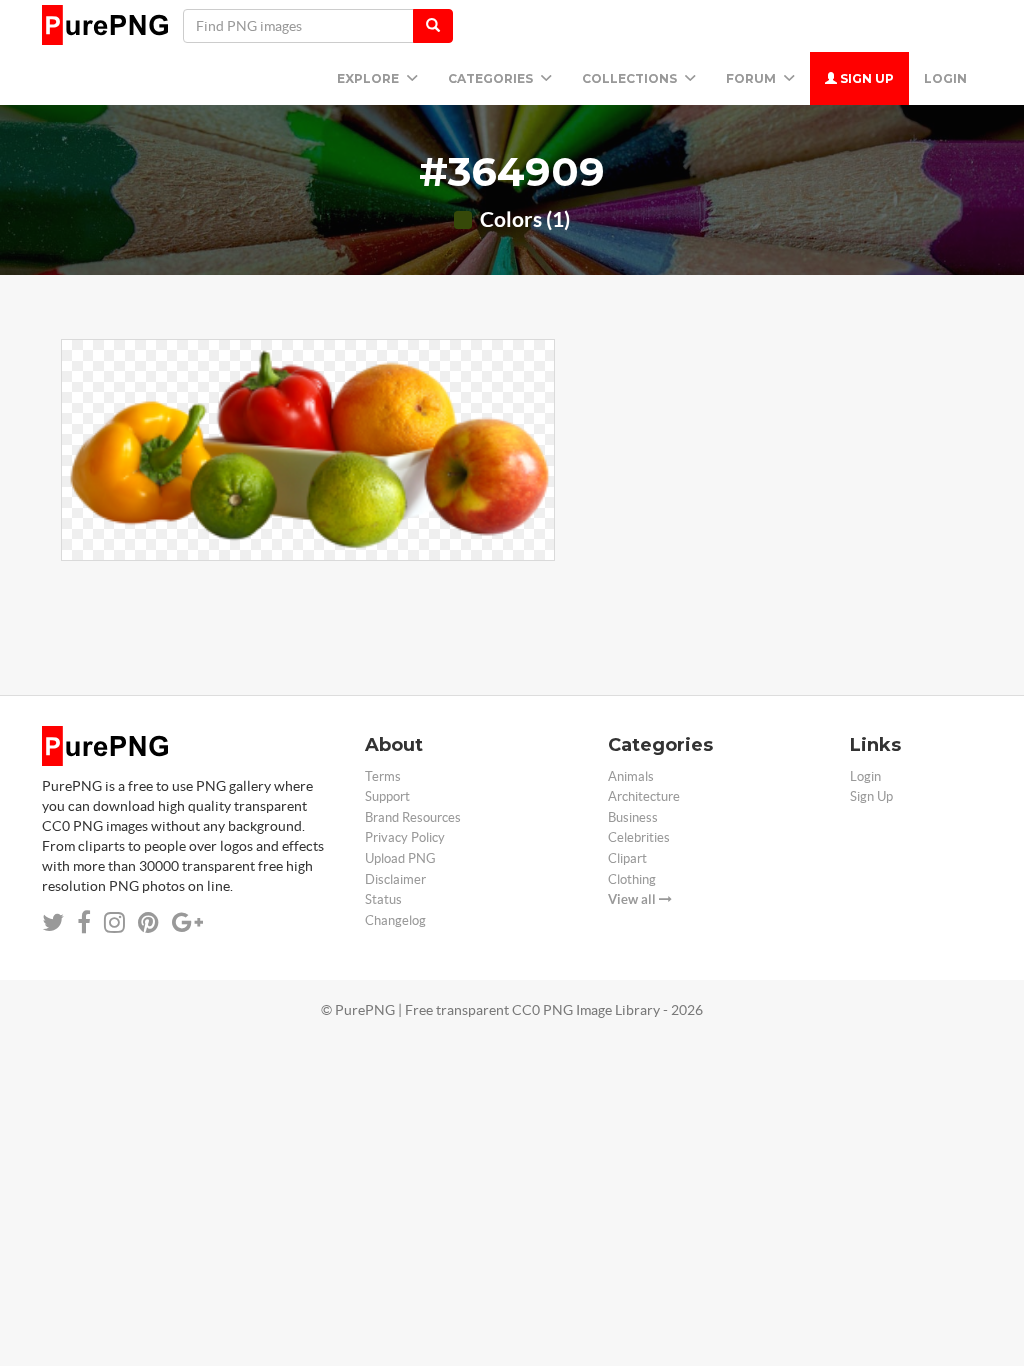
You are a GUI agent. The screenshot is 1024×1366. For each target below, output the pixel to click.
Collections (631, 78)
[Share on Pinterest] (148, 922)
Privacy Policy (405, 837)
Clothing (632, 879)
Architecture (644, 796)
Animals (631, 776)
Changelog (395, 920)
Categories (492, 78)
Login (945, 78)
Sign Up (865, 78)
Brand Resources (413, 817)
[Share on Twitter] (53, 922)
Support (387, 796)
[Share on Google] (187, 922)
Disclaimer (395, 879)
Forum (752, 78)
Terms (383, 776)
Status (383, 899)
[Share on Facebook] (84, 922)
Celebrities (639, 837)
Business (633, 817)
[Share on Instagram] (114, 922)
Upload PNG (400, 858)
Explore (369, 78)
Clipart (627, 858)
